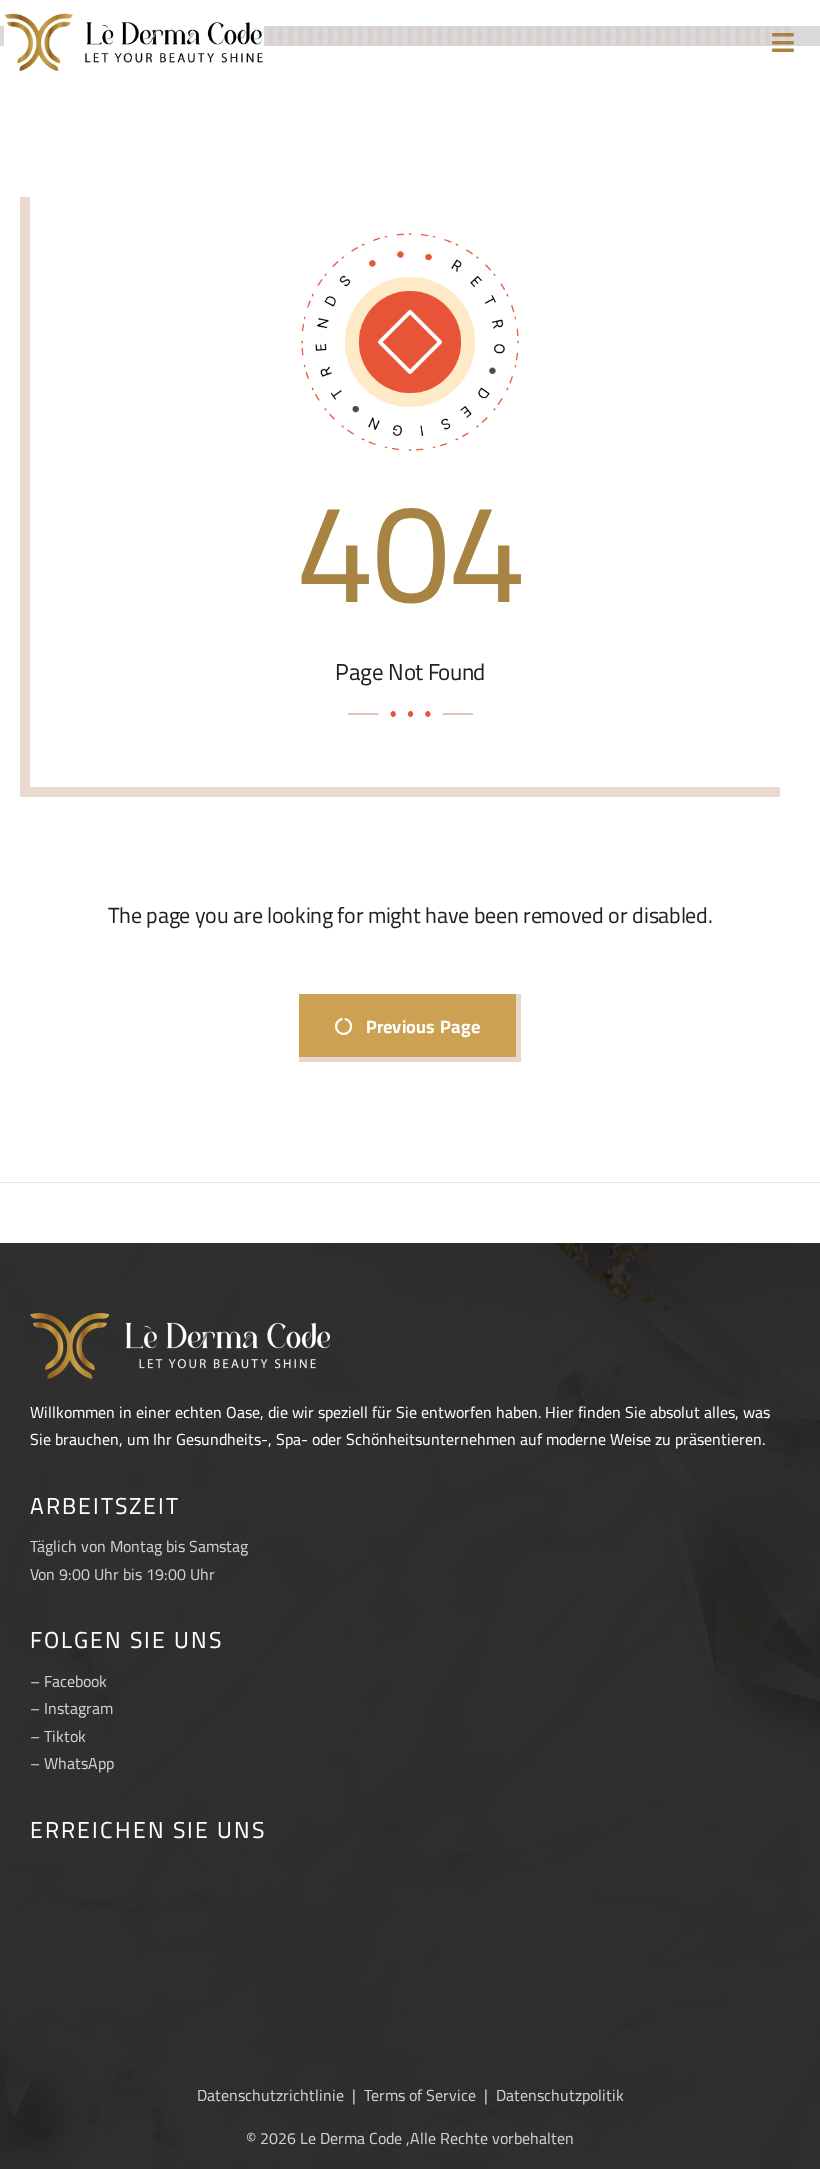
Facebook (75, 1681)
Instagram (78, 1708)
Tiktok (65, 1736)
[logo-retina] (134, 18)
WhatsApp (79, 1763)
